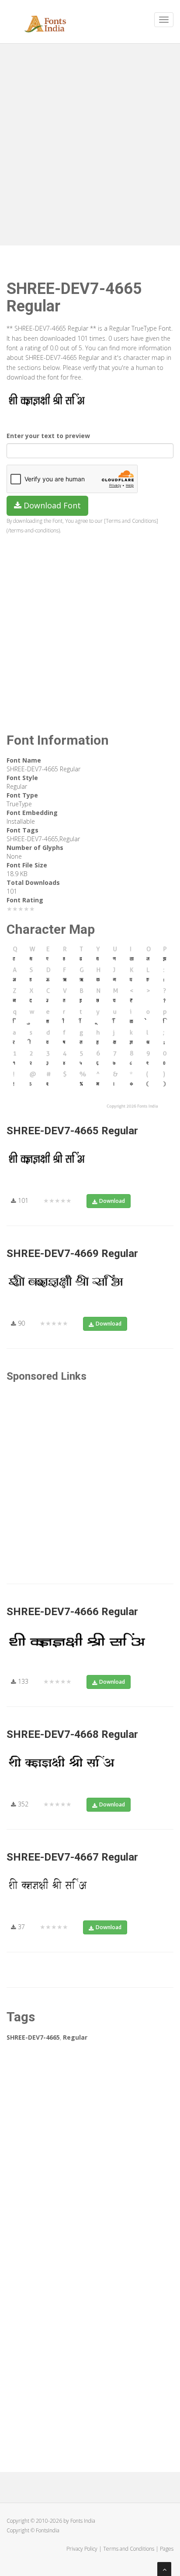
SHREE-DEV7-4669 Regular (72, 1253)
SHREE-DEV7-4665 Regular (72, 1131)
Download (112, 1201)
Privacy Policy (82, 2549)
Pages (167, 2549)
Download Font (51, 505)
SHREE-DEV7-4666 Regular (72, 1612)
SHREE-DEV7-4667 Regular (72, 1857)
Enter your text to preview (48, 436)
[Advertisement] (90, 142)
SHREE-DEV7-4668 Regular (72, 1734)
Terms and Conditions (129, 2549)
